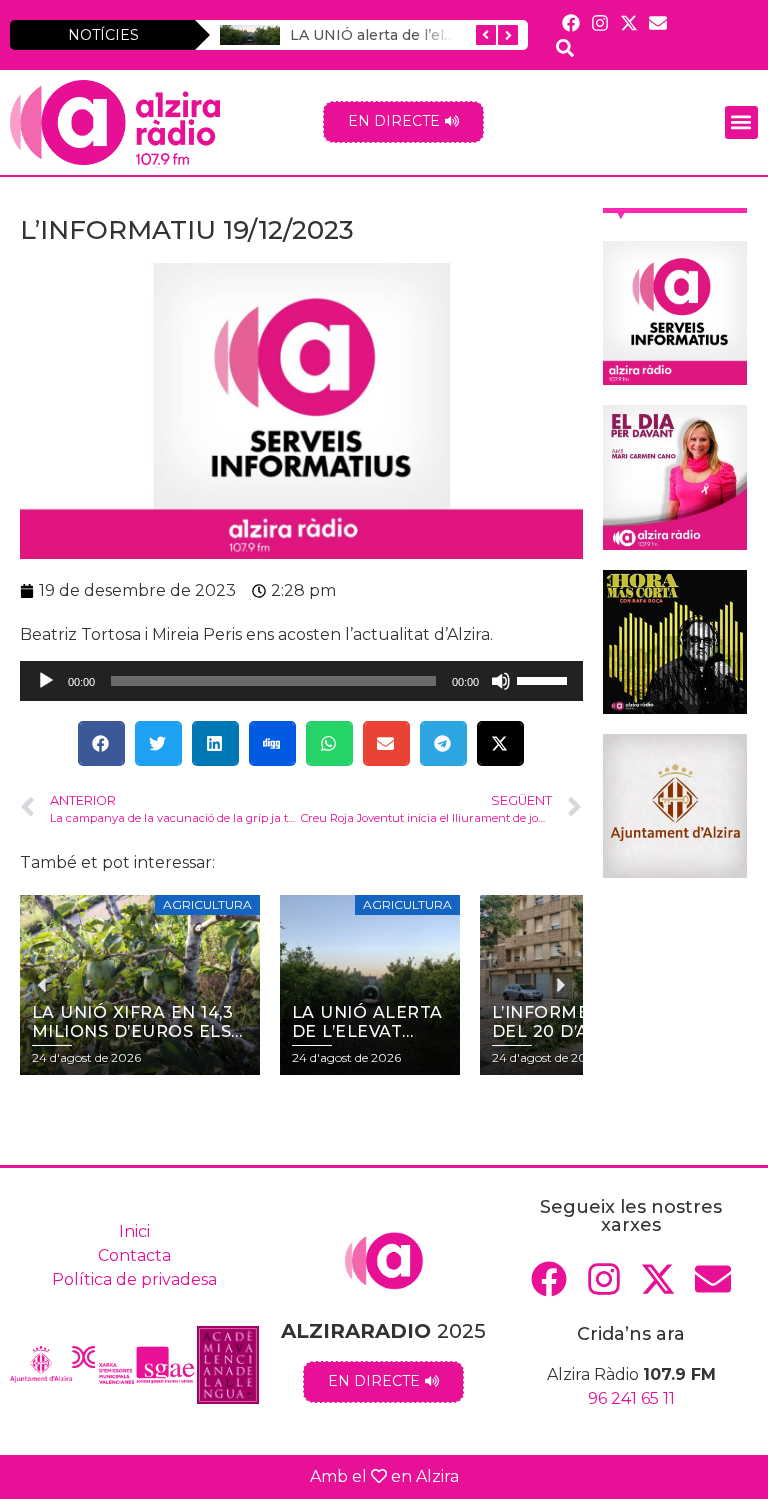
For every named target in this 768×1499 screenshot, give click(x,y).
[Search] (564, 47)
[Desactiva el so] (501, 681)
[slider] (545, 679)
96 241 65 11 (631, 1398)
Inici (134, 1231)
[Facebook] (570, 22)
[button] (741, 122)
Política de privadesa (134, 1279)
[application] (301, 681)
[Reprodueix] (46, 681)
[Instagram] (599, 22)
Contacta (134, 1255)
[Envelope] (658, 22)
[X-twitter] (628, 22)
